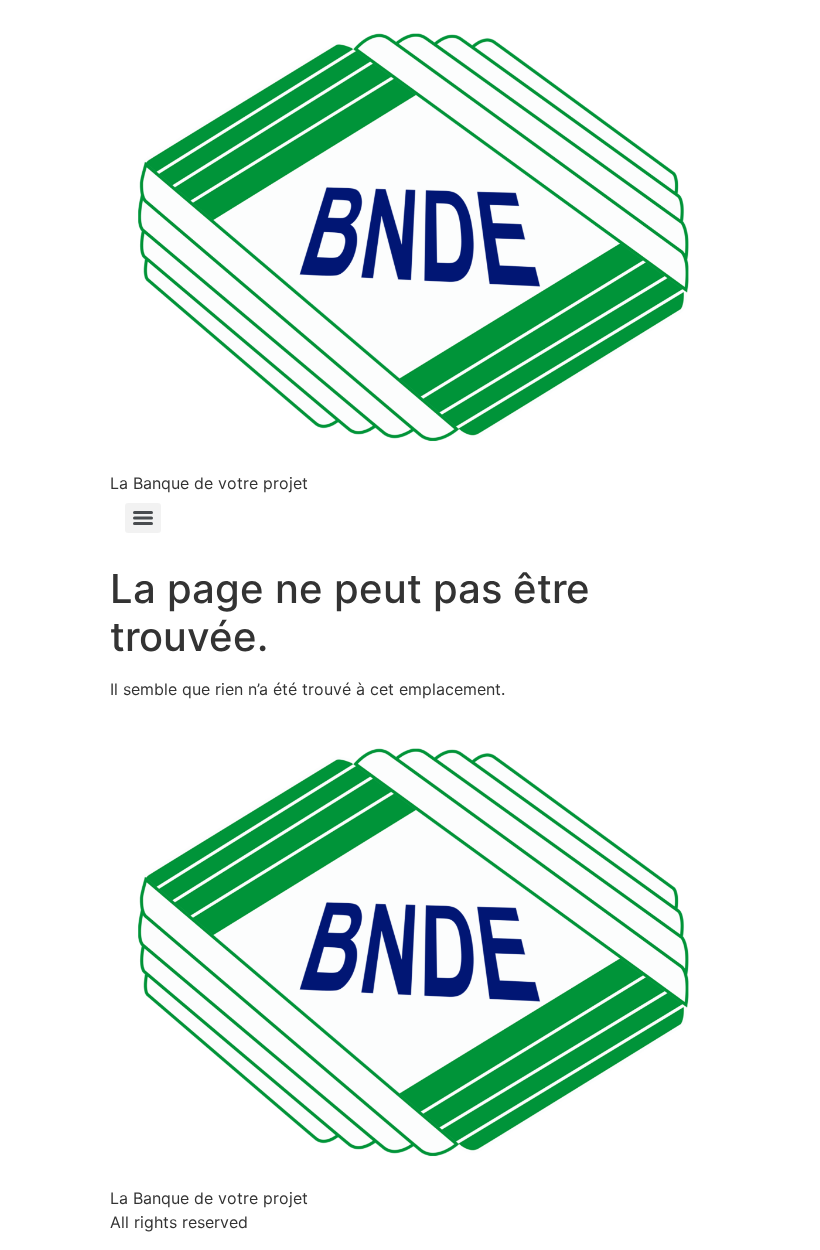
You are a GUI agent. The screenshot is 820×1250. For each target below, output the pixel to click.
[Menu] (143, 518)
